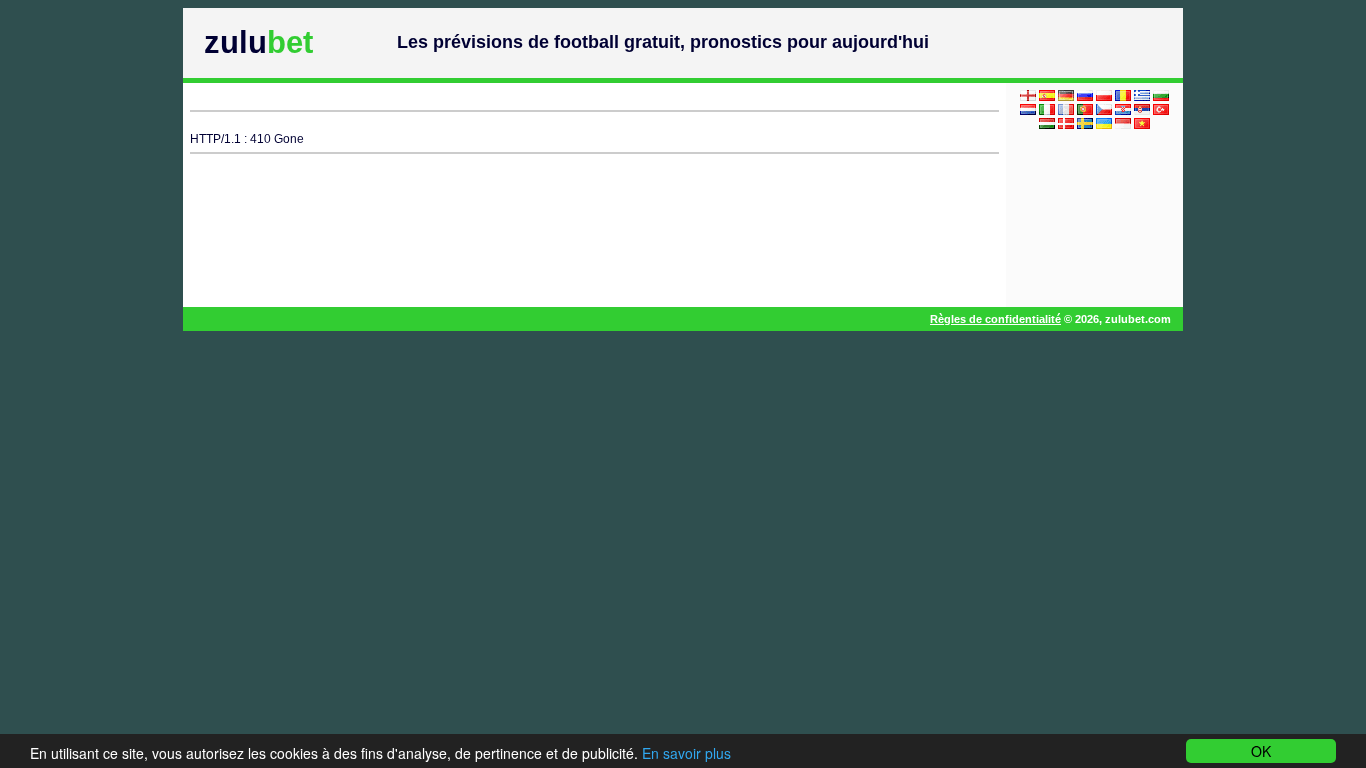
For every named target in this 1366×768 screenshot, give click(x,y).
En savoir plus (686, 753)
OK (1261, 751)
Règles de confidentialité (995, 319)
